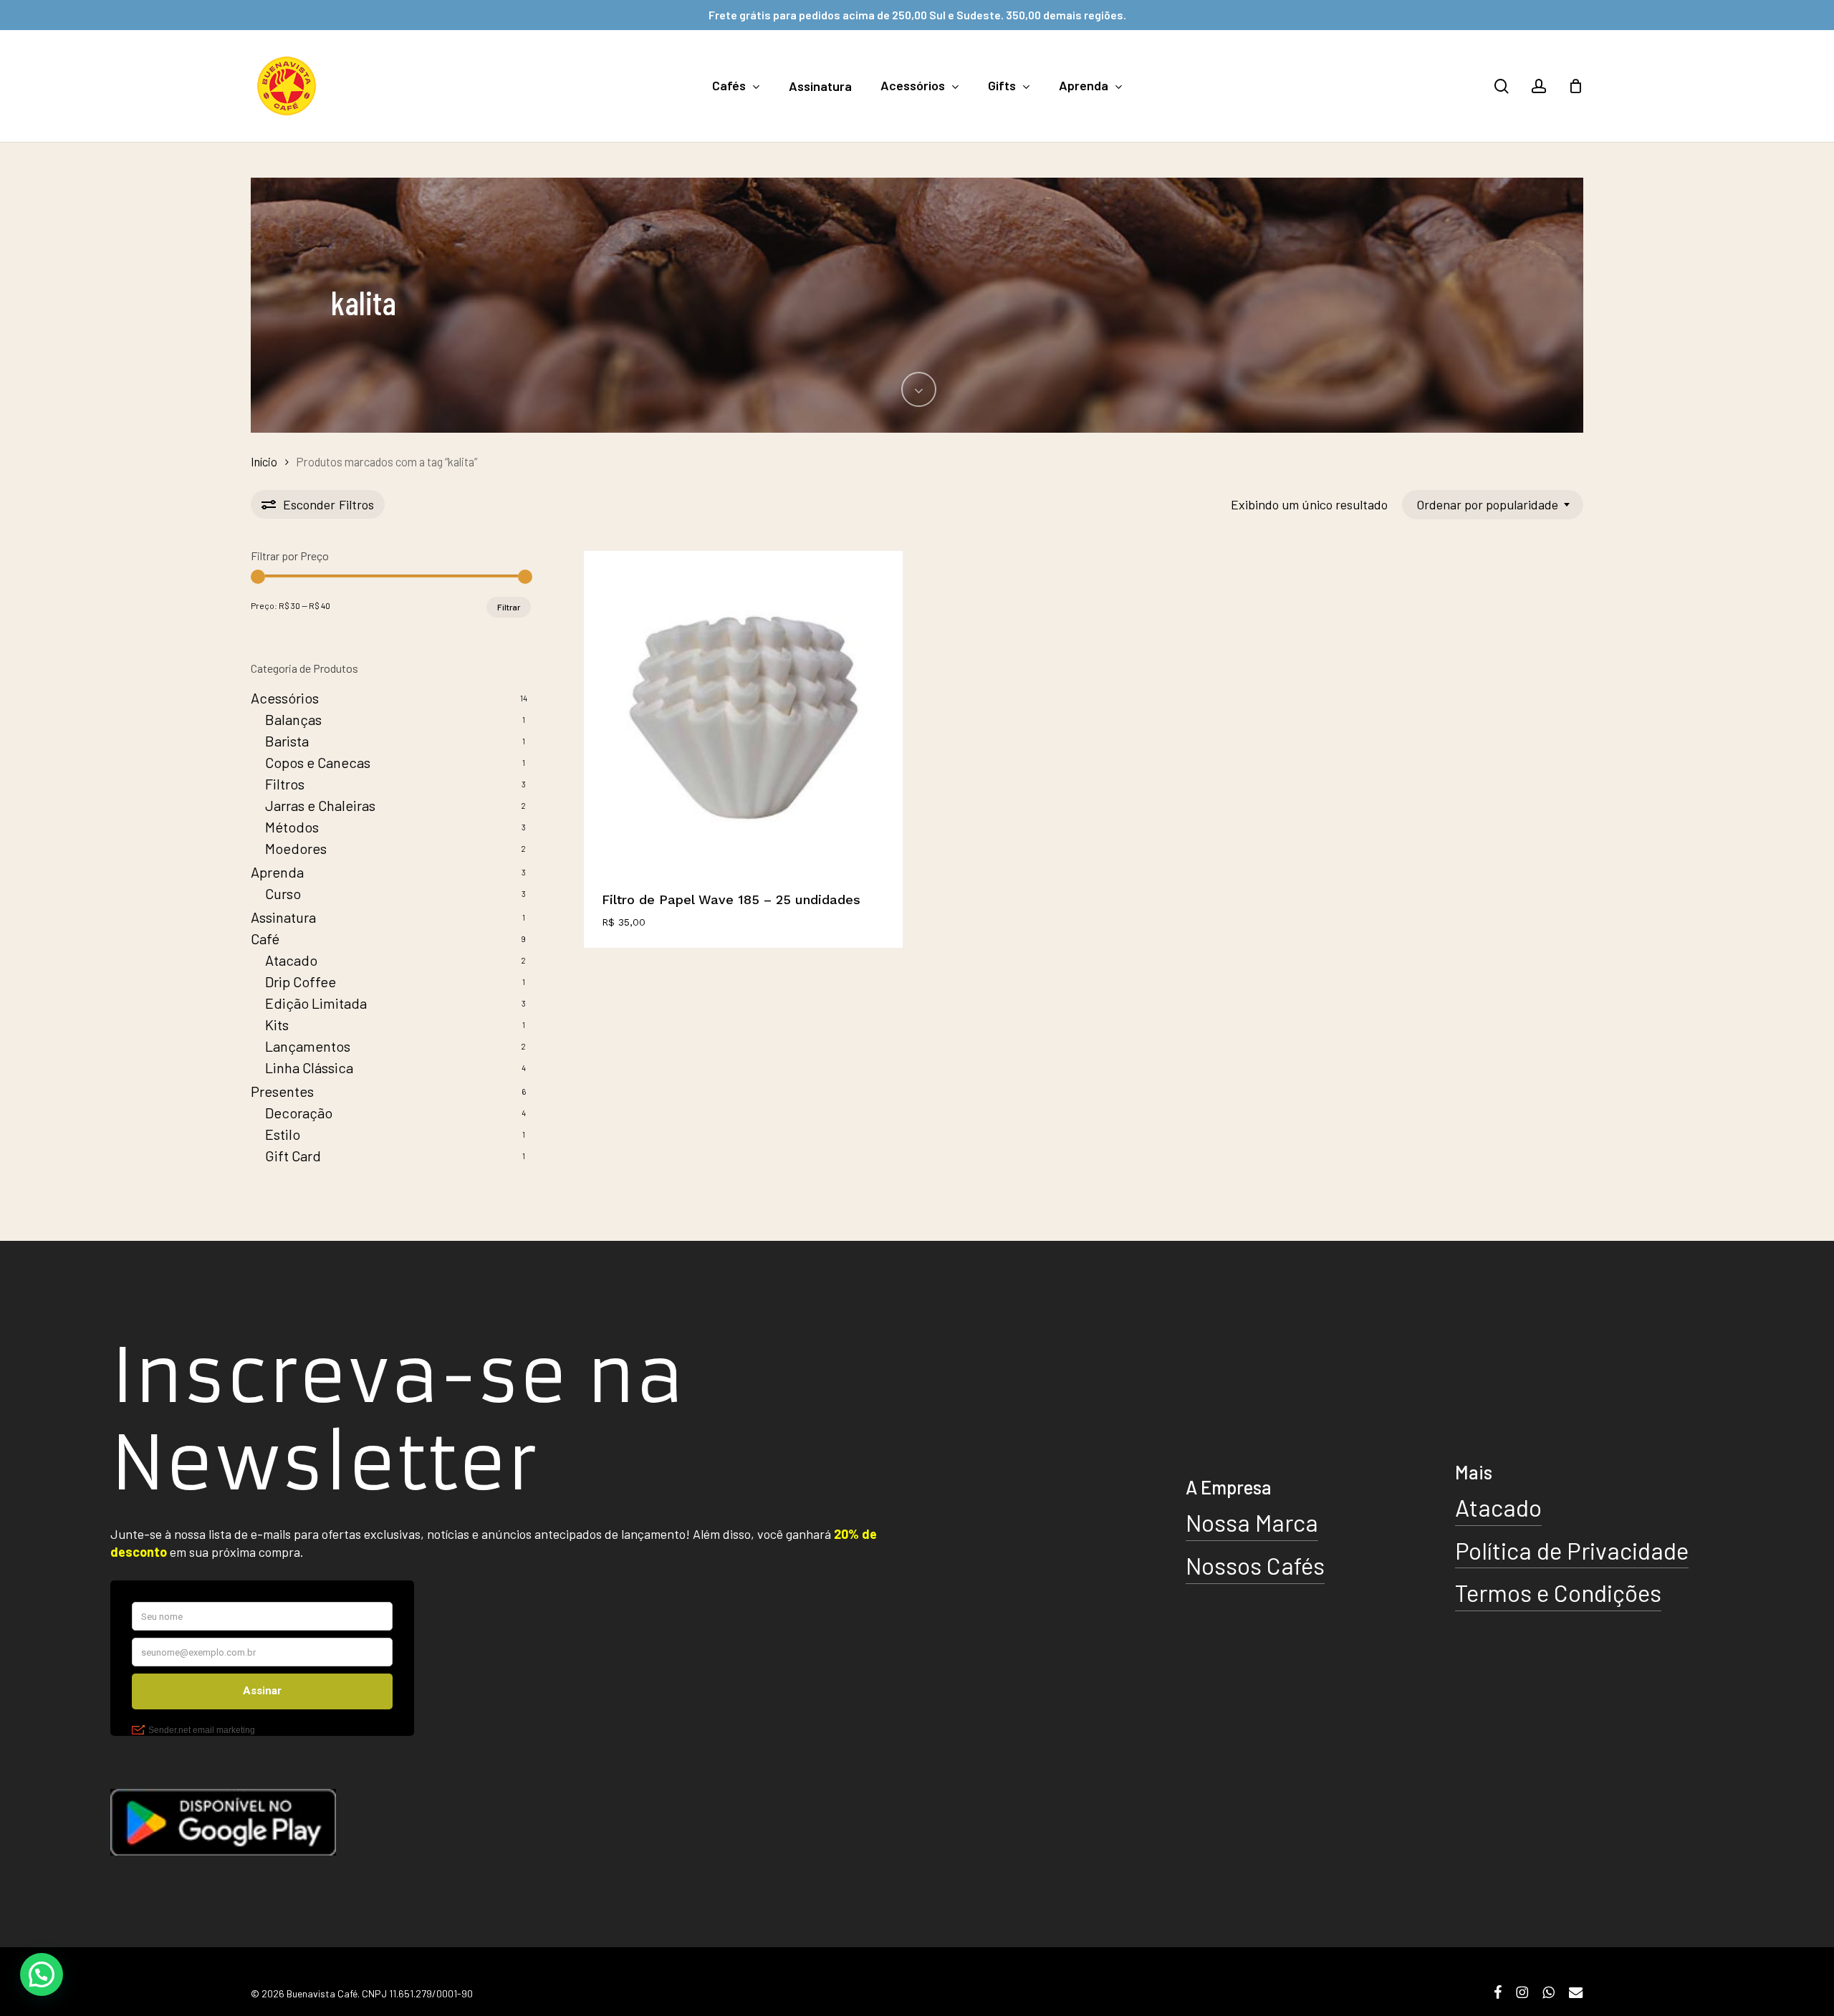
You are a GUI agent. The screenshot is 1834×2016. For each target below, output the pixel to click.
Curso (283, 893)
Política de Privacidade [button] (1572, 1550)
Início (264, 461)
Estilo (283, 1134)
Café (265, 939)
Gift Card (293, 1156)
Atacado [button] (1498, 1507)
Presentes (282, 1091)
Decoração (299, 1113)
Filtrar (509, 607)
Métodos (292, 827)
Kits (277, 1024)
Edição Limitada (316, 1003)
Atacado (291, 960)
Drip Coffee (301, 981)
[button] (42, 1974)
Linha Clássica (309, 1067)
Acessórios (285, 698)
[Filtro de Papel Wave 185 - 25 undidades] (743, 710)
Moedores (296, 848)
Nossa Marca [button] (1252, 1522)
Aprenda (277, 872)
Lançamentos (308, 1046)
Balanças (293, 719)
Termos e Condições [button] (1558, 1593)
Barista (287, 741)
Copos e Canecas (318, 762)
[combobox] (1493, 505)
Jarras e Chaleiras (320, 805)
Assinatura (283, 917)
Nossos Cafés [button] (1255, 1565)
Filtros (285, 784)
